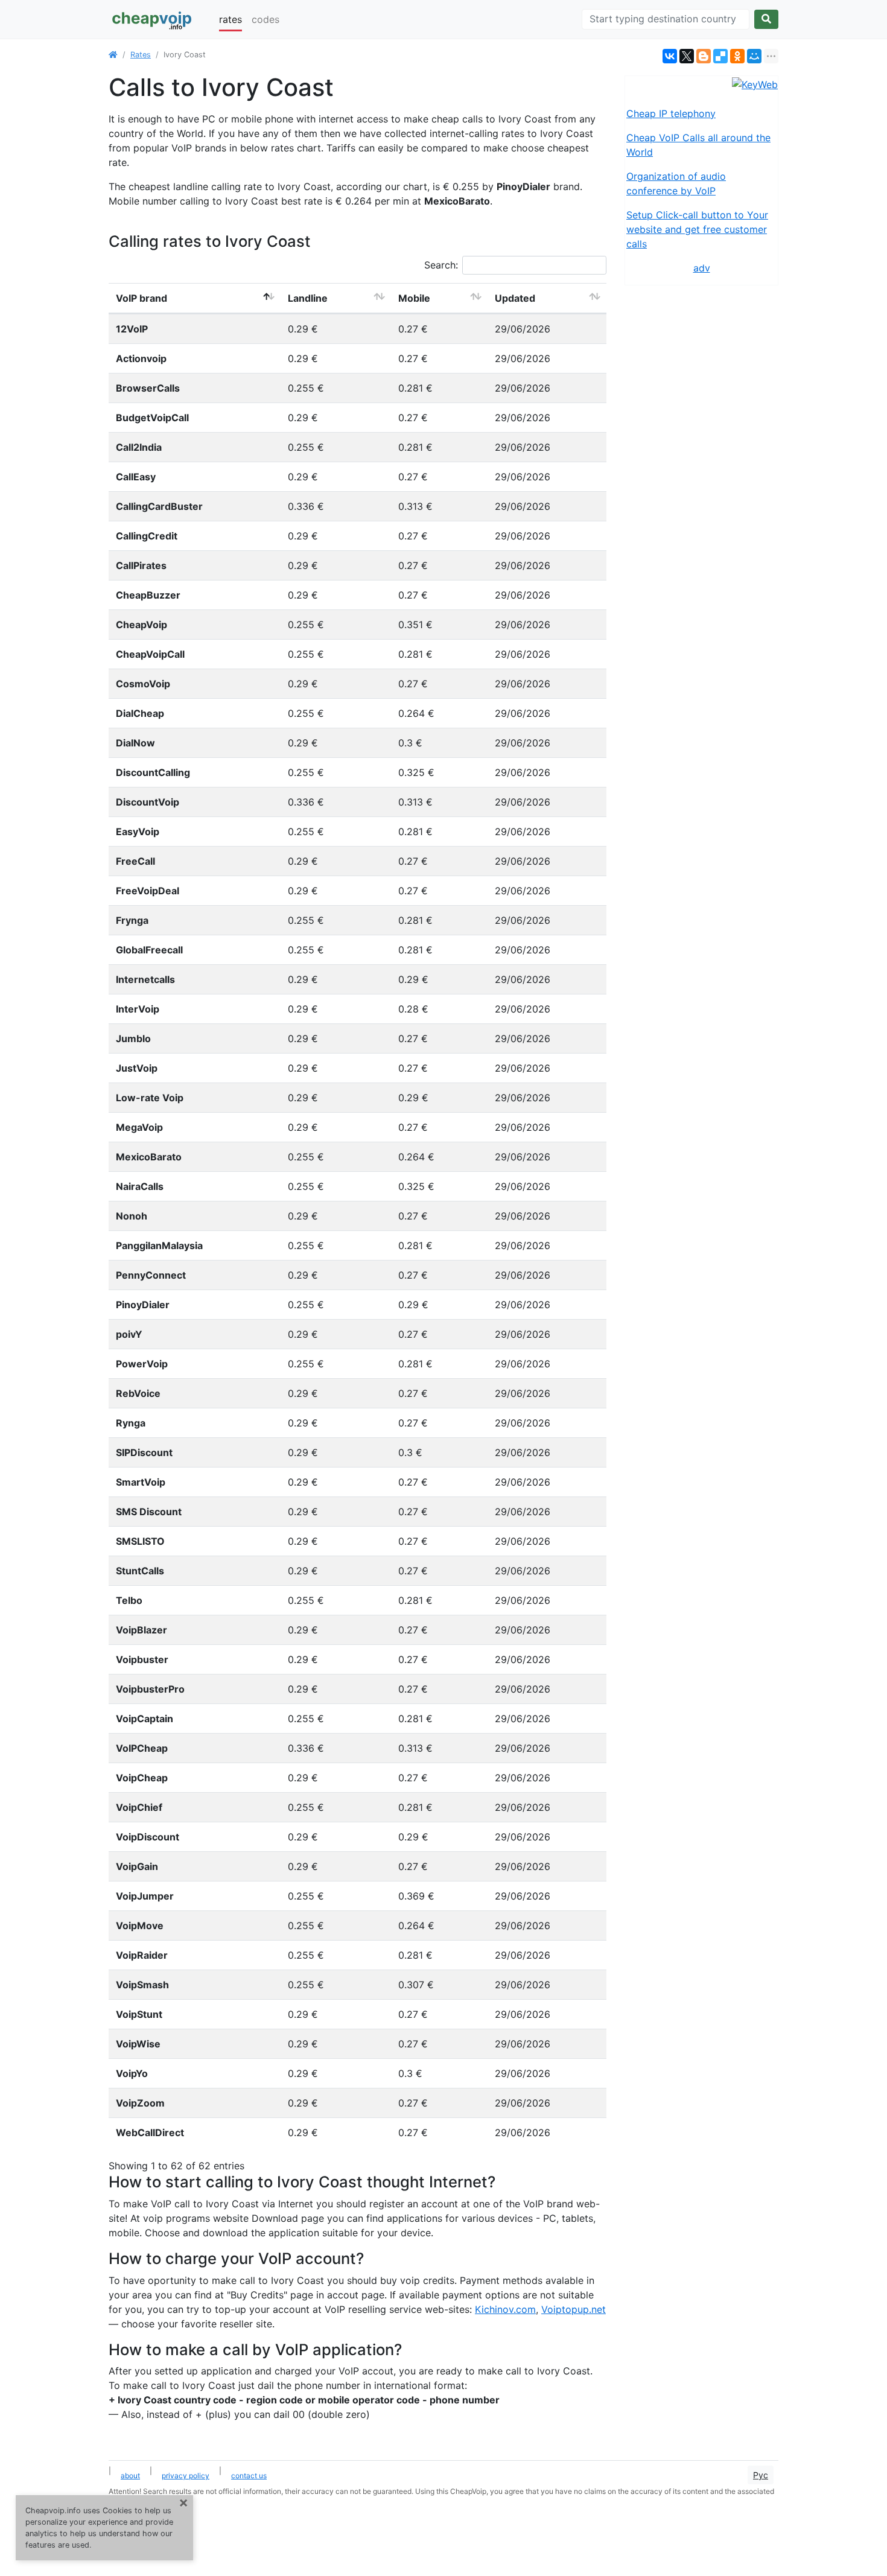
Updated (515, 298)
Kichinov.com (505, 2309)
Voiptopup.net (574, 2309)
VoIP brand (141, 298)
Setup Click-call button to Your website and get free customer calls (697, 229)
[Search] (766, 19)
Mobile (414, 298)
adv (702, 268)
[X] (687, 56)
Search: (441, 265)
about (130, 2476)
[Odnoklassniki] (737, 56)
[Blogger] (704, 56)
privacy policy (186, 2476)
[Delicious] (720, 56)
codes (265, 19)
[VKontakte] (670, 56)
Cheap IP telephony (671, 113)
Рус (761, 2475)
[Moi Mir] (754, 56)
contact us (249, 2476)
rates (230, 19)
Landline (308, 298)
